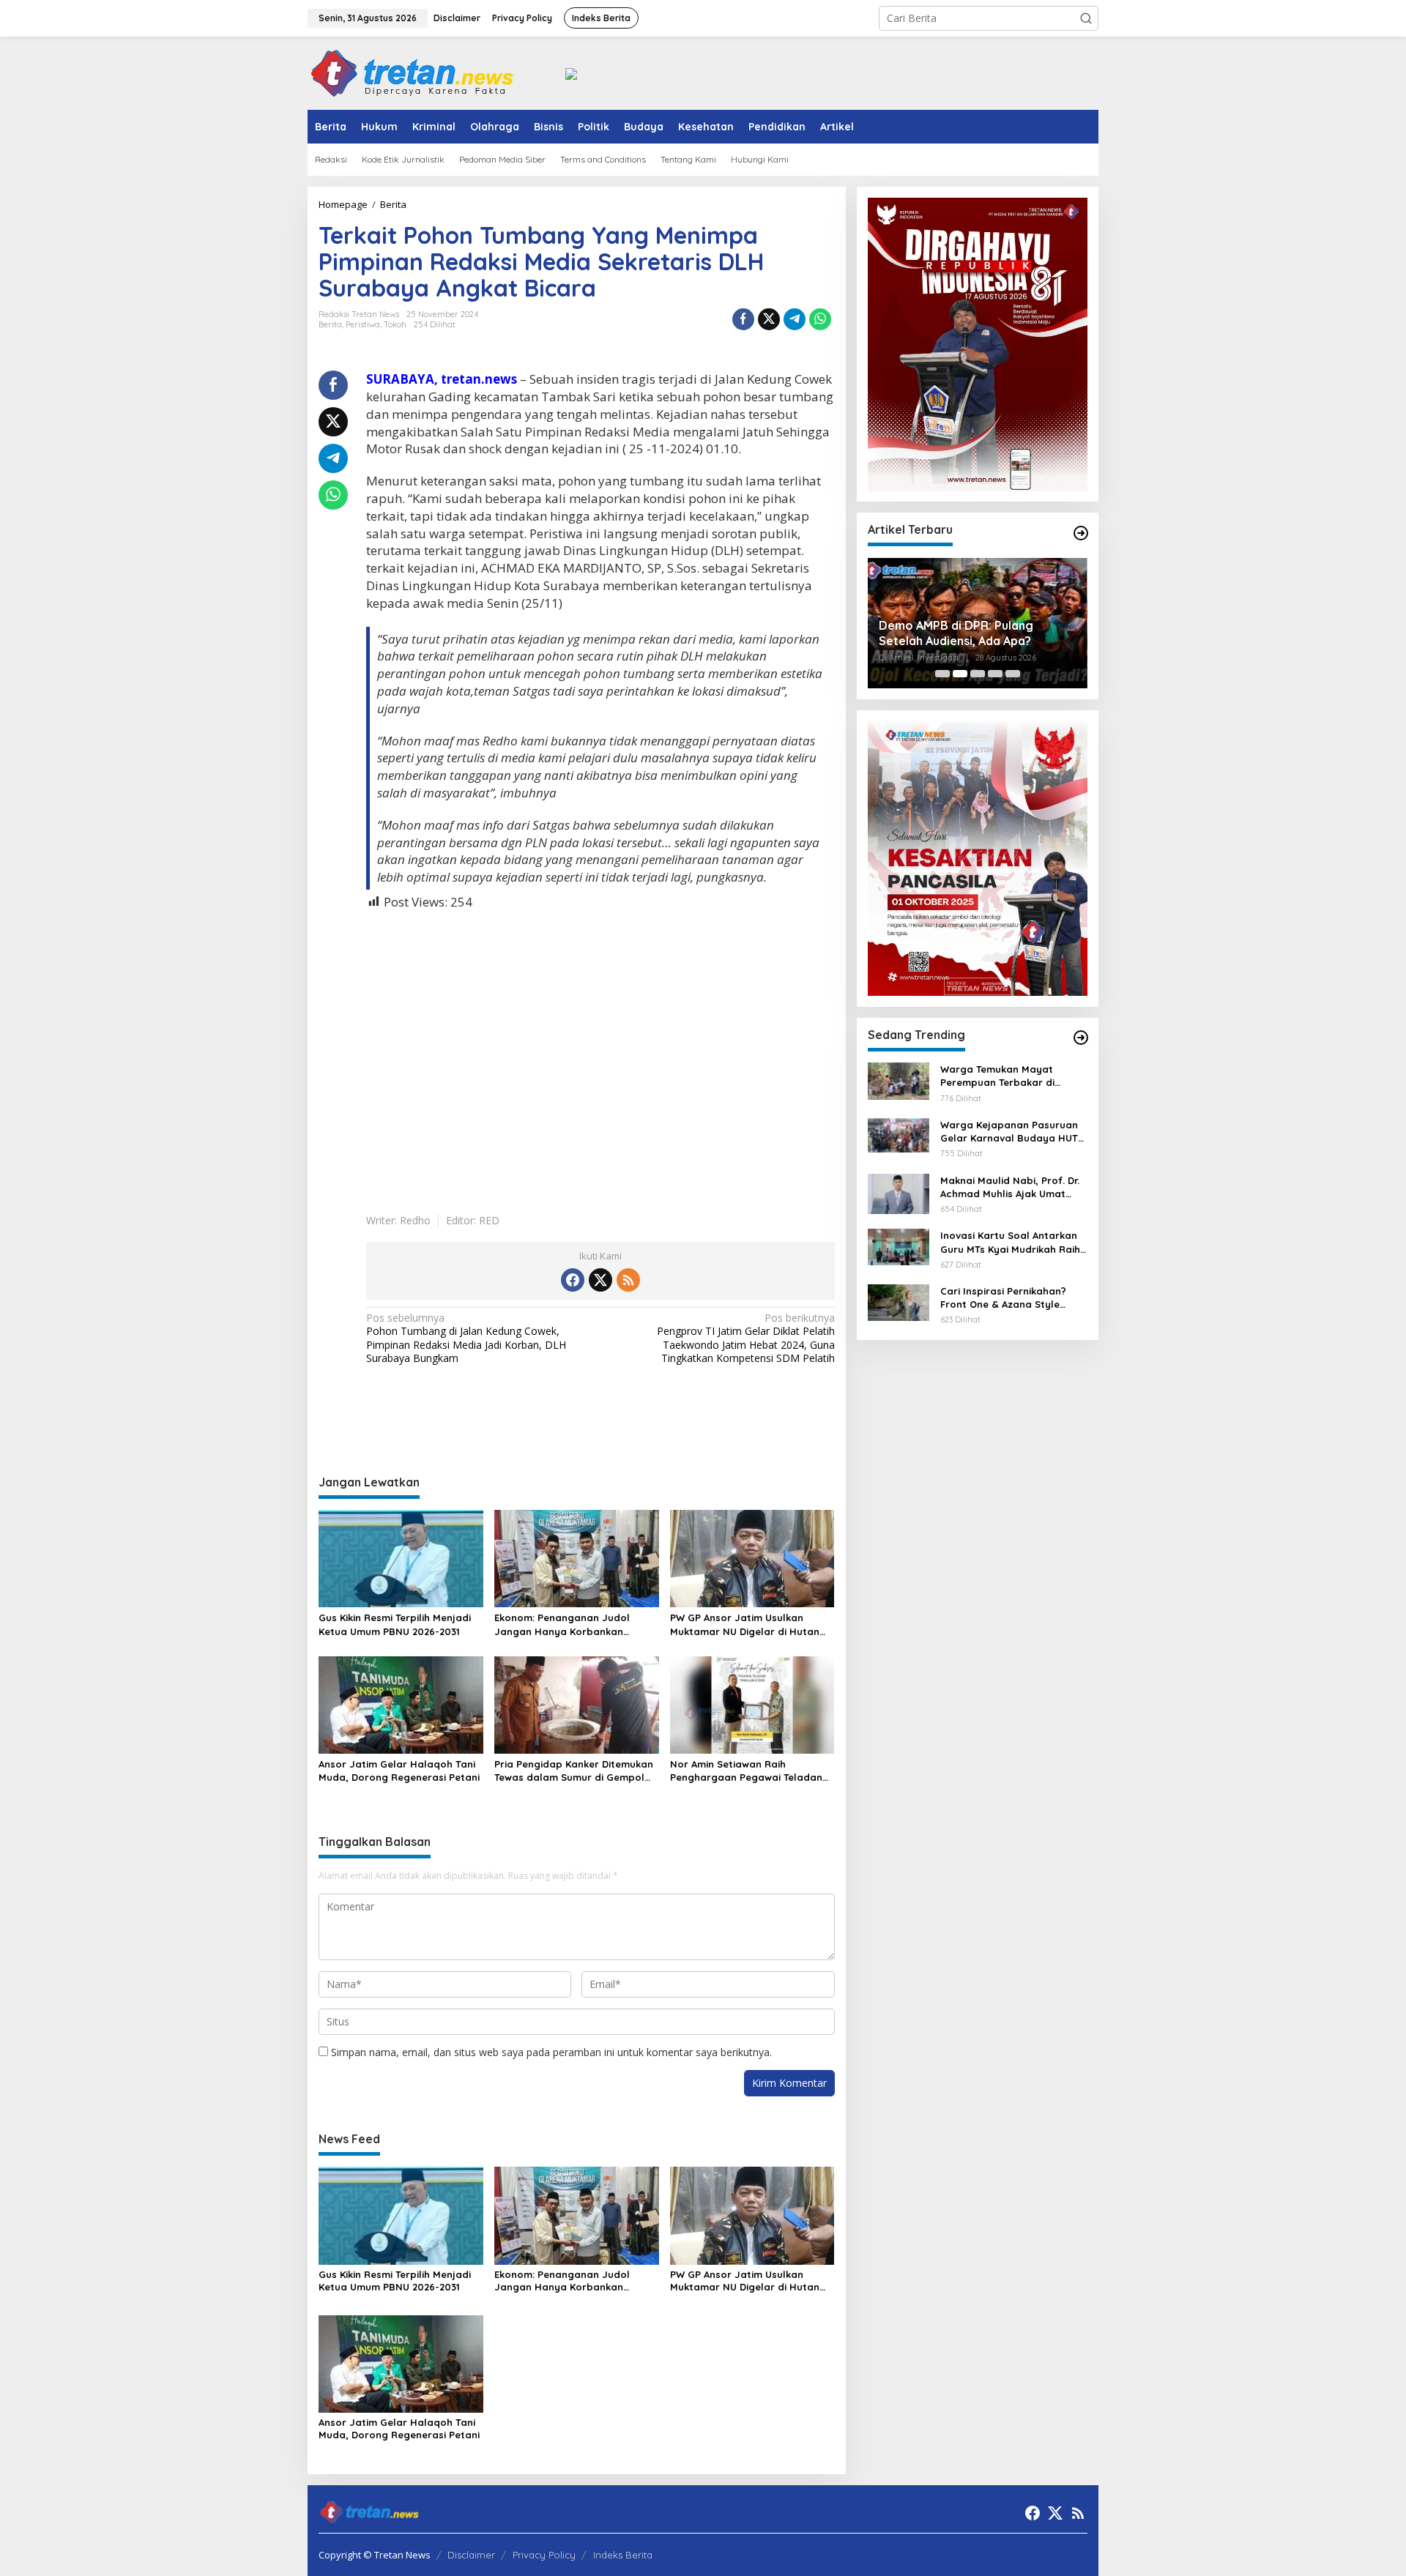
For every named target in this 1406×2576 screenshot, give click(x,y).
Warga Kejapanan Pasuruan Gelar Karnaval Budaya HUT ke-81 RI (1009, 1132)
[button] (1086, 18)
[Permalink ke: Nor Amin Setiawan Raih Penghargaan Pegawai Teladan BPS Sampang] (752, 1704)
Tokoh (395, 324)
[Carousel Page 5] (1013, 674)
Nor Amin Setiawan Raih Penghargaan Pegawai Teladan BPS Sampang (746, 1771)
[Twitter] (600, 1280)
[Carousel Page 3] (978, 674)
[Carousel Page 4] (995, 674)
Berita (330, 324)
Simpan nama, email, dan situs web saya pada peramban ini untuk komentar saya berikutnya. (551, 2052)
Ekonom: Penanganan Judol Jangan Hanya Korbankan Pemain (562, 1624)
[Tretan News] (412, 72)
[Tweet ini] (769, 319)
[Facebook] (573, 1280)
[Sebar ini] (743, 319)
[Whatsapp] (820, 319)
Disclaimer (471, 2555)
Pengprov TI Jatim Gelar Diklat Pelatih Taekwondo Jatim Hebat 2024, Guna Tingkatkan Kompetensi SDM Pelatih (745, 1338)
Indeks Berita (623, 2555)
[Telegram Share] (795, 319)
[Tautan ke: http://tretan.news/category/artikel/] (1081, 533)
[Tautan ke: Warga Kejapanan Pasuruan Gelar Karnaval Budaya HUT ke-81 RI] (899, 1134)
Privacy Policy (544, 2555)
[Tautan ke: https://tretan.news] (1081, 1038)
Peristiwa (363, 324)
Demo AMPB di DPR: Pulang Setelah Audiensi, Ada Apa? (956, 633)
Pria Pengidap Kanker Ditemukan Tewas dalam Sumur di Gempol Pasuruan (574, 1771)
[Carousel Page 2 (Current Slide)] (960, 674)
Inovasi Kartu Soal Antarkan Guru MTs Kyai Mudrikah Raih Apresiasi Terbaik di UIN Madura (1010, 1243)
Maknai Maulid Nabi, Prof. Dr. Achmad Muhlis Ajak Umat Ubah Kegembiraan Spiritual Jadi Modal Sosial (1010, 1187)
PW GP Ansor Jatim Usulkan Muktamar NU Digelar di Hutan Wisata (745, 1624)
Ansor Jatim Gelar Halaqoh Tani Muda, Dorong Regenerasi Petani (399, 1771)
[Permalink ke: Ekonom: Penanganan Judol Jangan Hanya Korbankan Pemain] (577, 1557)
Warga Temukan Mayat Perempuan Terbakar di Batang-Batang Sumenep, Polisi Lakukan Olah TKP (1004, 1076)
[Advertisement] (600, 1051)
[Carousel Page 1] (942, 674)
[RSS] (628, 1280)
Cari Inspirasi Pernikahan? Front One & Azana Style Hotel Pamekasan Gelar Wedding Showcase (1003, 1298)
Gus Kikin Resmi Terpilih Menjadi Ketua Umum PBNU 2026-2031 (395, 1624)
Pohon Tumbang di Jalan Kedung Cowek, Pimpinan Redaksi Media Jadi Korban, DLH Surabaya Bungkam (466, 1338)
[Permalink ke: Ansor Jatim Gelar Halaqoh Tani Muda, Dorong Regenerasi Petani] (401, 1704)
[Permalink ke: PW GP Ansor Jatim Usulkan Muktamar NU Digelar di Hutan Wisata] (752, 1557)
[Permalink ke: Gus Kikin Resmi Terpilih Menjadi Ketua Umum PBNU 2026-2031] (401, 1557)
